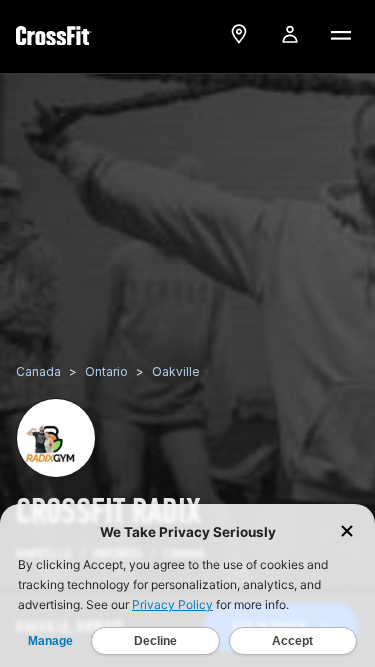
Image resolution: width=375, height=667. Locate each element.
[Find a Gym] (239, 34)
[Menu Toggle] (340, 34)
